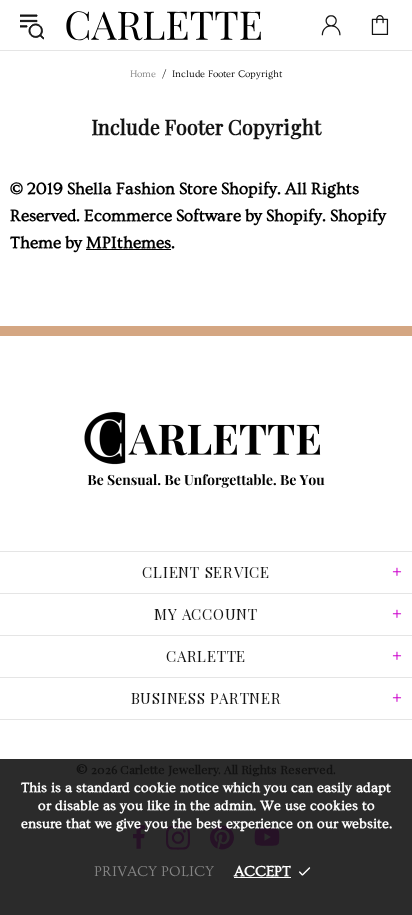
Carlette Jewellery (164, 25)
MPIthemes (128, 242)
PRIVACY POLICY (154, 871)
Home (143, 74)
